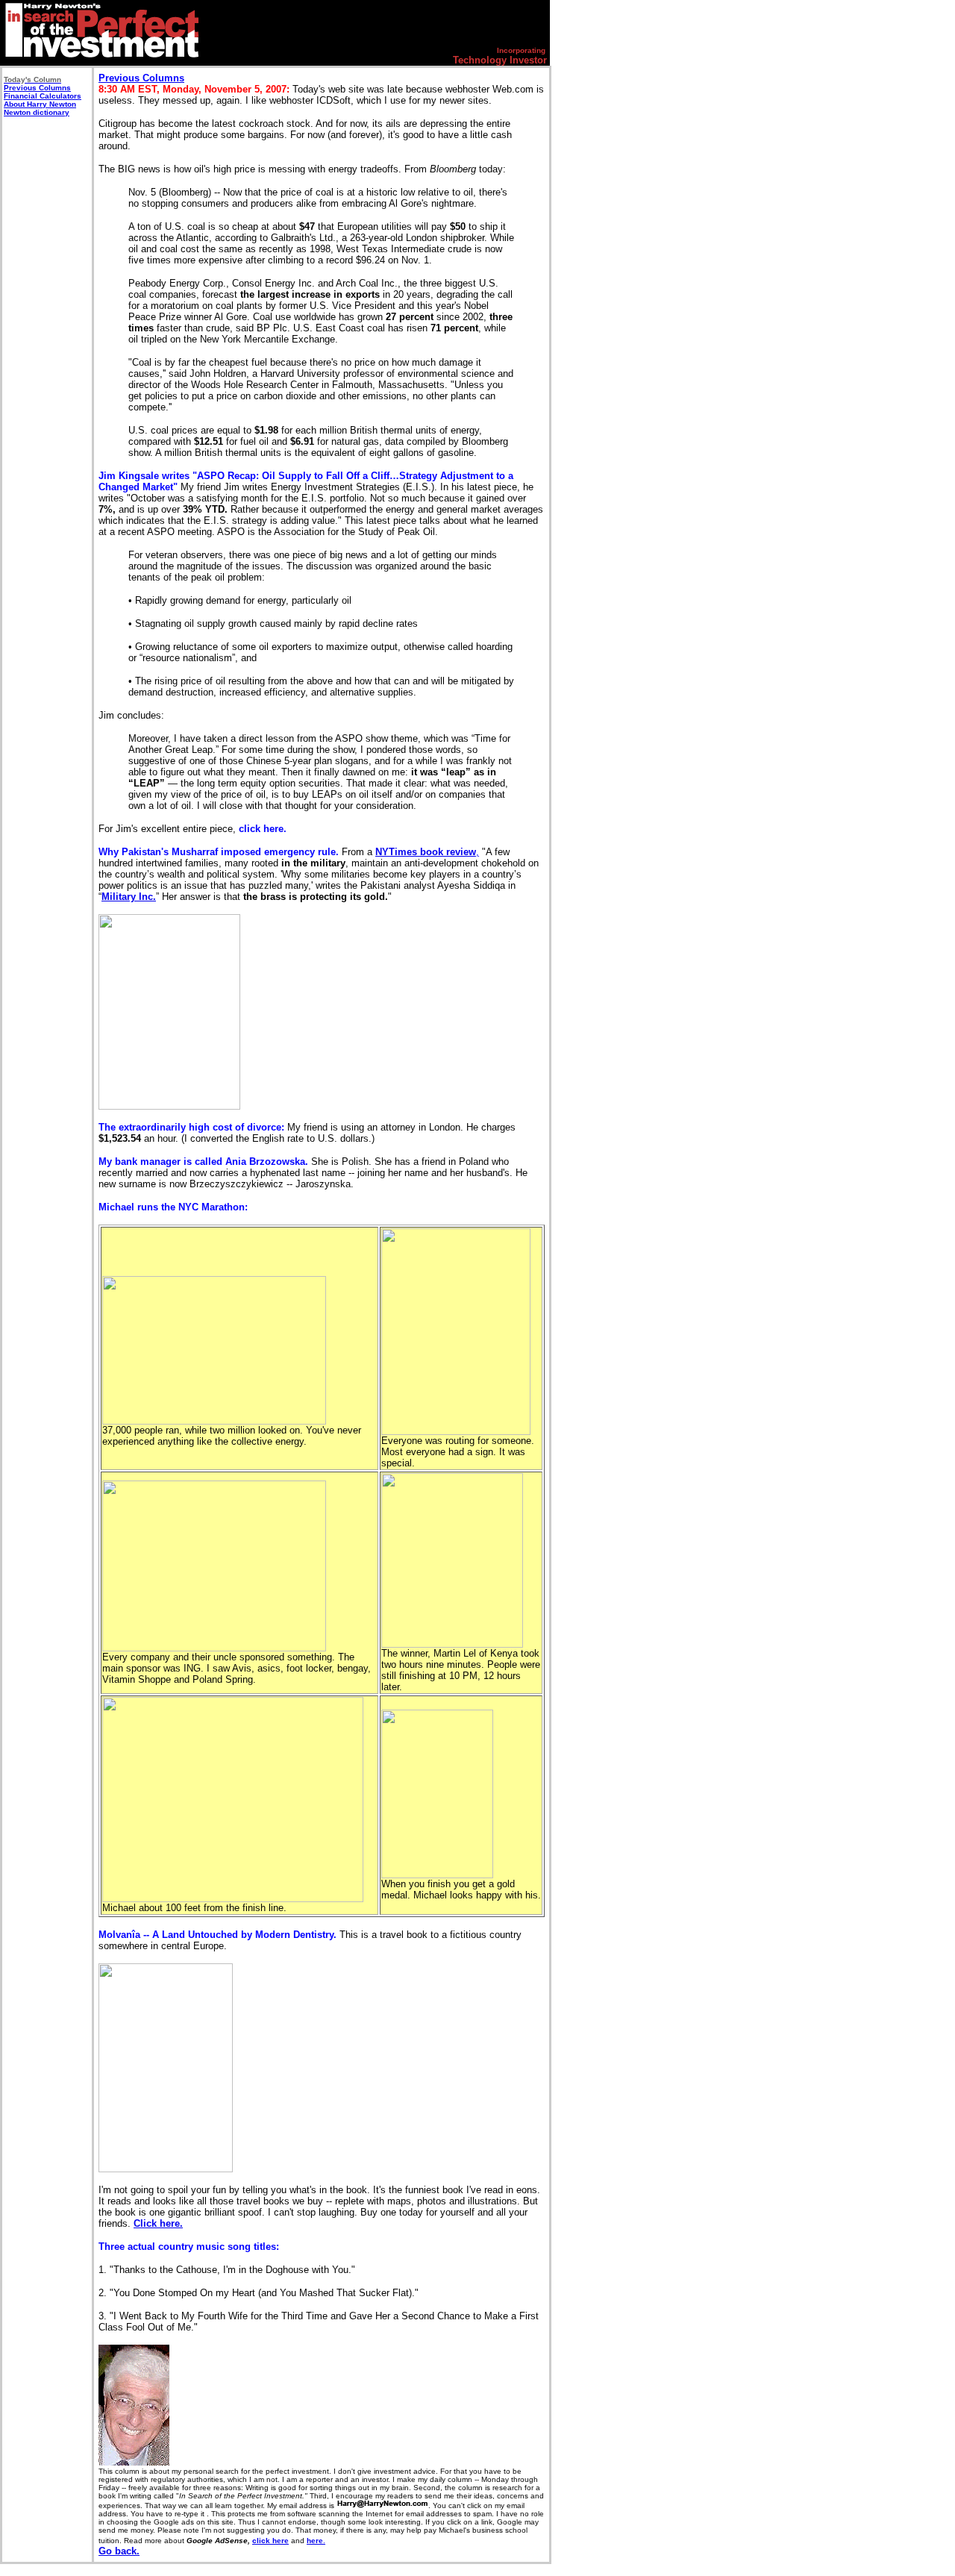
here (315, 2541)
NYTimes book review (426, 852)
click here (270, 2541)
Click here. (158, 2223)
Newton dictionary (37, 112)
